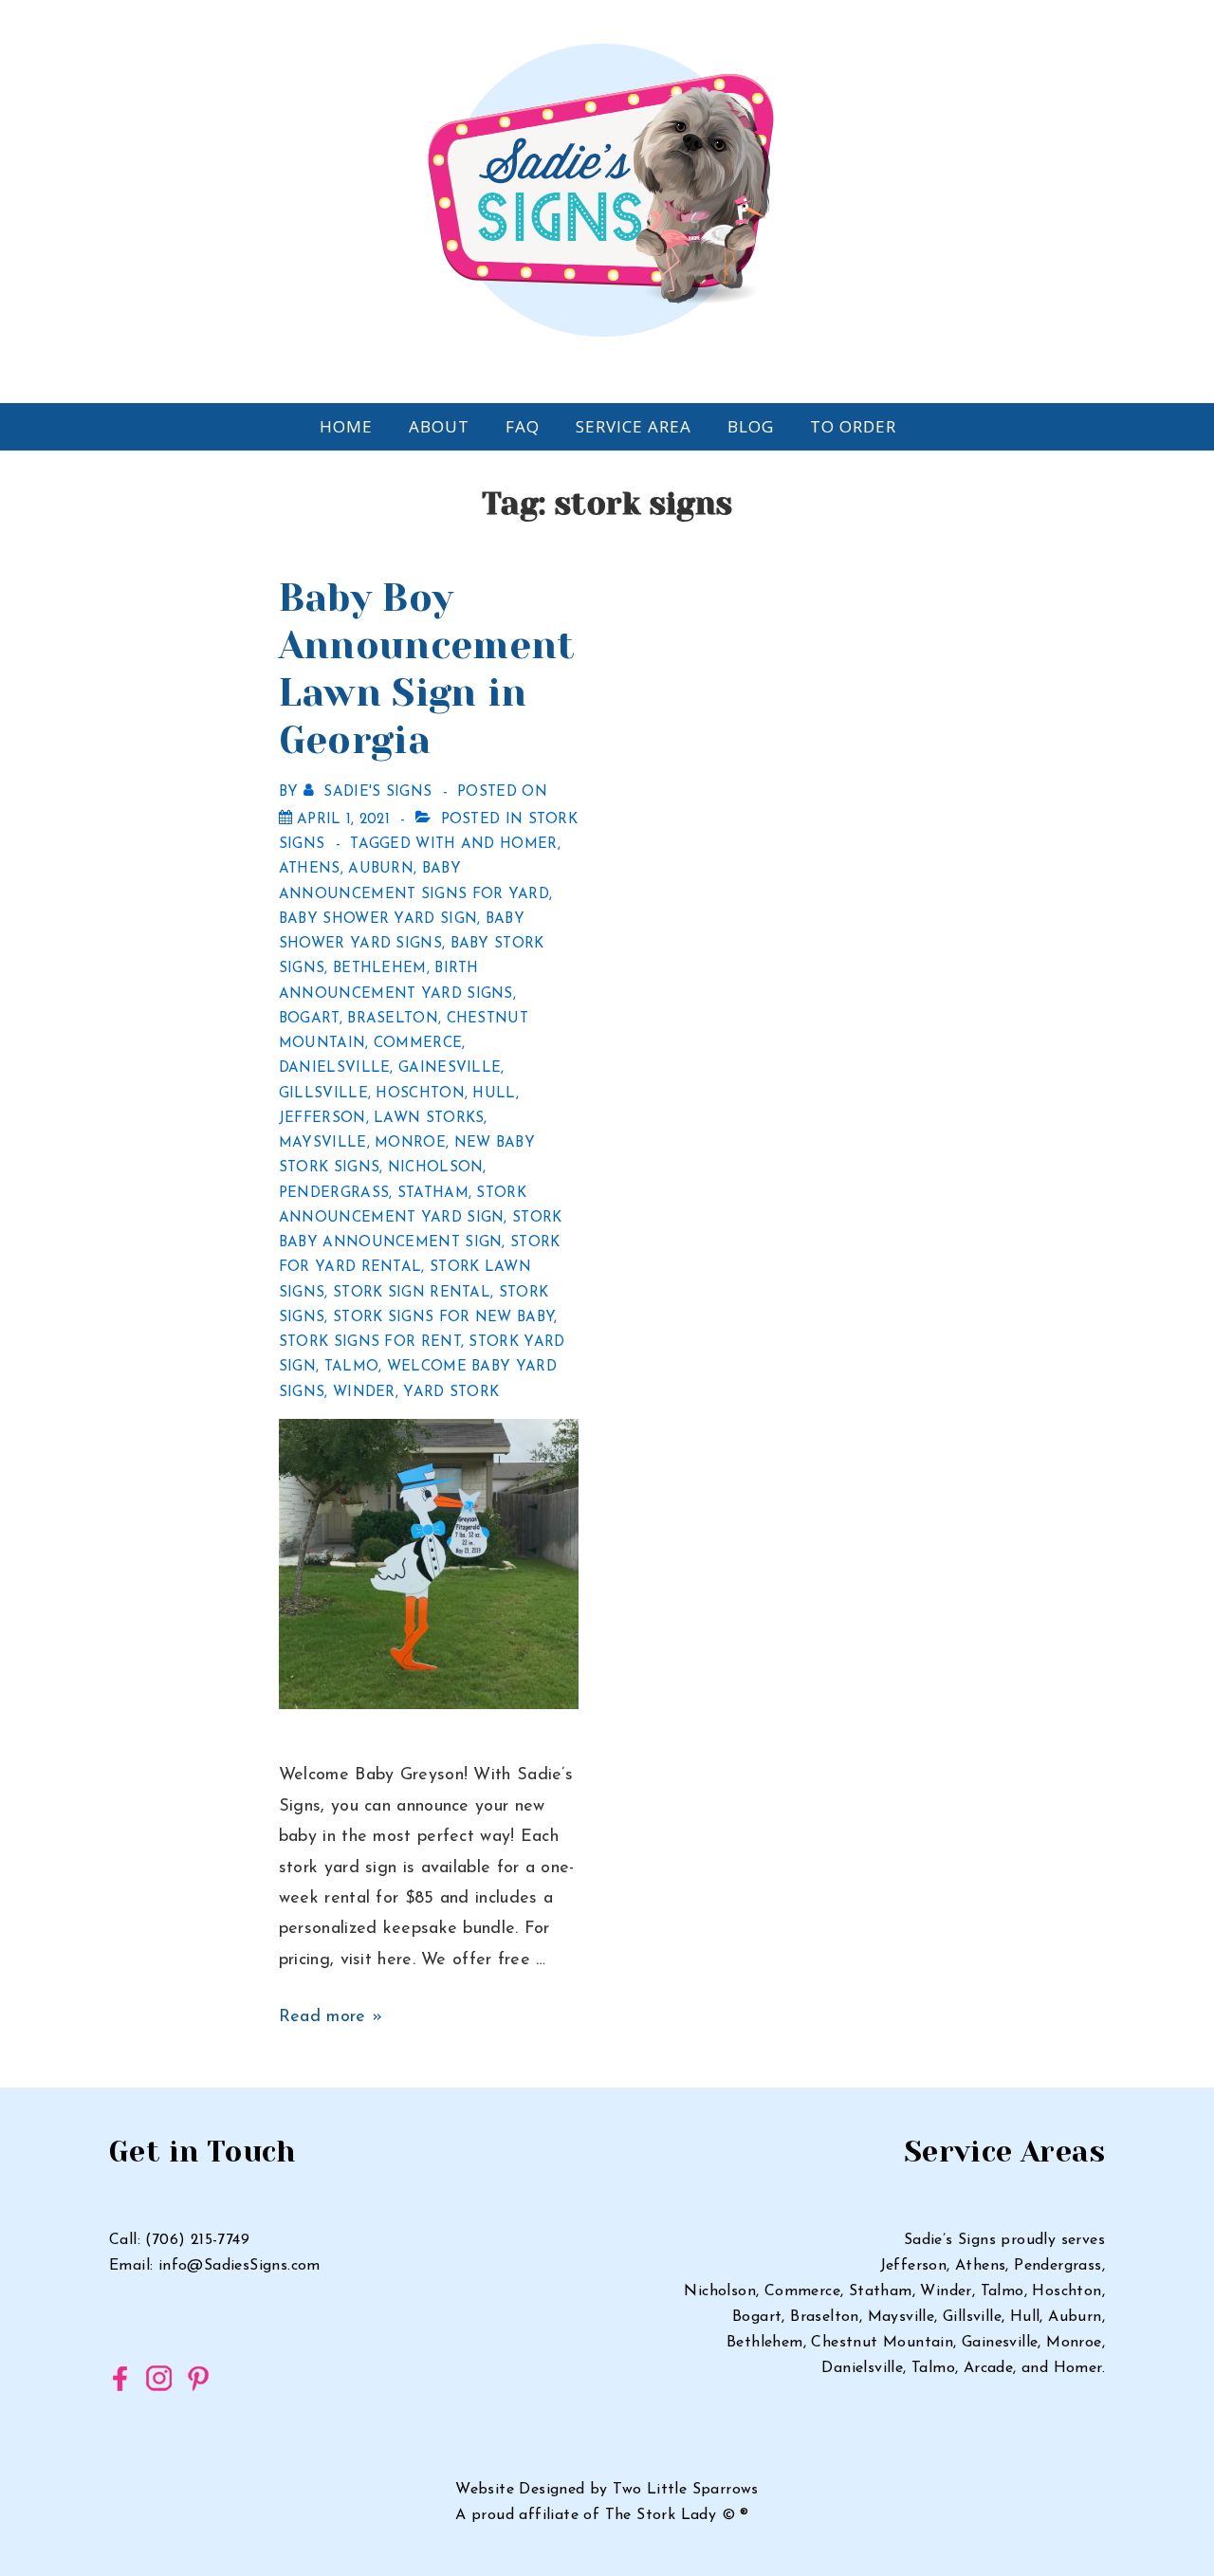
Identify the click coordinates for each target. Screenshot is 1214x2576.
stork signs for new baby (443, 1318)
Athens (310, 869)
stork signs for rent (370, 1343)
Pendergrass (334, 1194)
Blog (751, 426)
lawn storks (429, 1119)
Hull (494, 1094)
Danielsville (335, 1068)
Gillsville (323, 1094)
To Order (853, 426)
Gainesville (450, 1068)
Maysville (323, 1143)
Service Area (634, 426)
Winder (364, 1393)
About (439, 426)
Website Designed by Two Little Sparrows (607, 2490)
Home (346, 426)
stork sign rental (412, 1293)
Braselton (393, 1019)
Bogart (309, 1019)
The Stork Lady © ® (677, 2515)
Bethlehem (380, 969)
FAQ (523, 426)
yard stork (451, 1393)
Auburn (381, 869)
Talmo (352, 1367)
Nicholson (436, 1168)
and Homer (509, 845)
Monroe (410, 1143)
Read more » (331, 2017)
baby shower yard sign (378, 920)
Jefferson (322, 1119)
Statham (433, 1194)
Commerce (418, 1044)
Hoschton (420, 1094)
